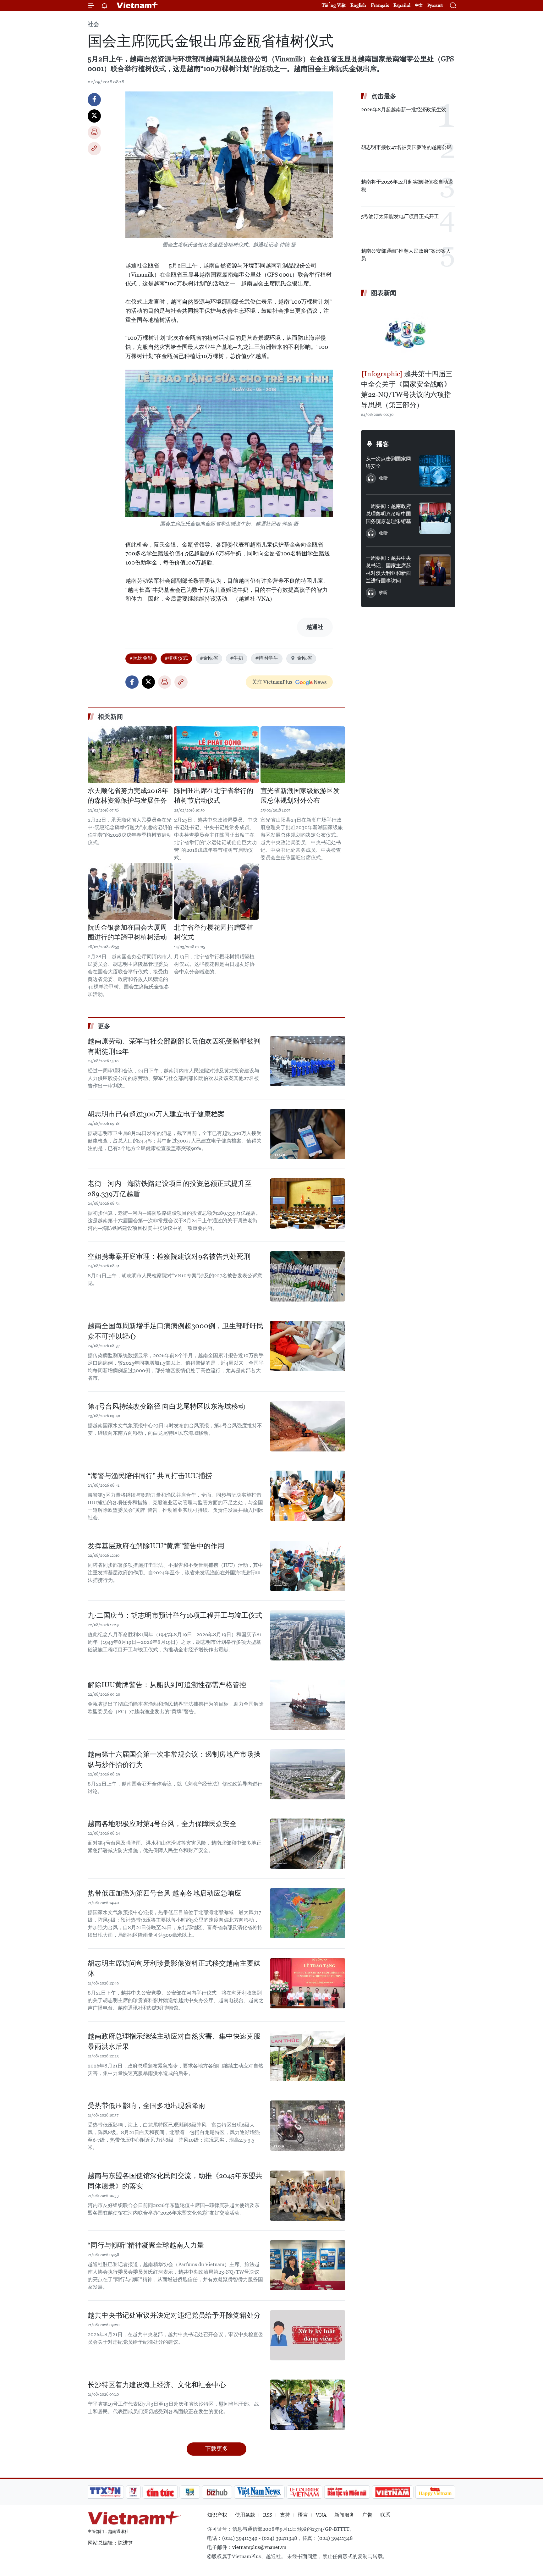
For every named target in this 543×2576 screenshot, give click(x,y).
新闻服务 (344, 2515)
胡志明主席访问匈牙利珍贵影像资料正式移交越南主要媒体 (174, 1968)
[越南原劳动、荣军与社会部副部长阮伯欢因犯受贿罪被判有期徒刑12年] (308, 1061)
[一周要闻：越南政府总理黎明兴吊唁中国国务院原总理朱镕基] (435, 518)
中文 (419, 5)
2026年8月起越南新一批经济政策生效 (404, 110)
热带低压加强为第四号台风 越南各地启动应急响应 (165, 1893)
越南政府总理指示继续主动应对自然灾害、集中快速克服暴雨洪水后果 (174, 2041)
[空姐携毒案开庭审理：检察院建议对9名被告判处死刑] (308, 1276)
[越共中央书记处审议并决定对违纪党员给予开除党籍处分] (308, 2335)
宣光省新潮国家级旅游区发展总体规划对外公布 (300, 796)
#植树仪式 (176, 658)
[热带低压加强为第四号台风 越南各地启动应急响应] (308, 1913)
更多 (104, 1026)
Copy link (94, 149)
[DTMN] (347, 2492)
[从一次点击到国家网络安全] (435, 471)
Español (402, 5)
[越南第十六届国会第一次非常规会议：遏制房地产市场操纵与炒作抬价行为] (308, 1774)
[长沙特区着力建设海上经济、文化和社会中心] (308, 2405)
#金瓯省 (209, 658)
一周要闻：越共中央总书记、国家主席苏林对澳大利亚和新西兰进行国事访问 (388, 569)
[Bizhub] (217, 2492)
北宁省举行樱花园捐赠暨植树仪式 (214, 933)
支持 (285, 2515)
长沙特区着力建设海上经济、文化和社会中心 (157, 2385)
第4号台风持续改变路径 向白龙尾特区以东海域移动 (166, 1406)
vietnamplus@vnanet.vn (259, 2547)
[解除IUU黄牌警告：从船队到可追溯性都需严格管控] (308, 1705)
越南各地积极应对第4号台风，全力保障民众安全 (162, 1824)
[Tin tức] (160, 2492)
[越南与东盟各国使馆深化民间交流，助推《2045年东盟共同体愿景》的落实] (308, 2196)
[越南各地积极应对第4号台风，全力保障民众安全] (308, 1844)
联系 (385, 2515)
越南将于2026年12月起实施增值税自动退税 (407, 186)
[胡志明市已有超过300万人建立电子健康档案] (308, 1134)
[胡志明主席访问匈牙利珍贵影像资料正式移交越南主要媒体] (308, 1983)
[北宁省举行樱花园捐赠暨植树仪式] (217, 891)
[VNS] (259, 2492)
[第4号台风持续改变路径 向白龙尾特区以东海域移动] (308, 1426)
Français (380, 5)
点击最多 (384, 96)
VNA (321, 2515)
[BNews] (190, 2492)
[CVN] (304, 2492)
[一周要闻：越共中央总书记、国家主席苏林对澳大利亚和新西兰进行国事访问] (435, 570)
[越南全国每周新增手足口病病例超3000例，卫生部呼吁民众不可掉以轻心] (308, 1346)
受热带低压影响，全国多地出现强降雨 (146, 2106)
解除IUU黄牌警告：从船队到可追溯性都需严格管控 (167, 1685)
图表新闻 (384, 293)
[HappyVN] (435, 2492)
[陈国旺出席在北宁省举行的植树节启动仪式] (217, 755)
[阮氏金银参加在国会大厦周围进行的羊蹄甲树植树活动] (130, 891)
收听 (383, 478)
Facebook (94, 100)
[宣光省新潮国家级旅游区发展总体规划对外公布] (303, 755)
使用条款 (245, 2515)
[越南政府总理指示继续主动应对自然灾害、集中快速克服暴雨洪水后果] (308, 2056)
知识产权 (217, 2515)
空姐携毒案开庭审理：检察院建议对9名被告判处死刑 (169, 1256)
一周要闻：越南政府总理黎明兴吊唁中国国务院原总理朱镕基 (388, 514)
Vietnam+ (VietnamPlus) (138, 5)
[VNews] (133, 2492)
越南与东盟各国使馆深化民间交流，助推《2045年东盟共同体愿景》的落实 (175, 2181)
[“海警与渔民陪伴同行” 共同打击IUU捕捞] (308, 1496)
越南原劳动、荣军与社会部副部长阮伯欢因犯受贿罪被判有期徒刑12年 (174, 1046)
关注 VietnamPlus (272, 682)
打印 (94, 132)
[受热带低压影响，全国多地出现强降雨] (308, 2126)
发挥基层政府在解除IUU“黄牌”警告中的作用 (156, 1546)
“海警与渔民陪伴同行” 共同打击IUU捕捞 (150, 1476)
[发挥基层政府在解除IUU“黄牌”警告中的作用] (308, 1566)
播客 (383, 444)
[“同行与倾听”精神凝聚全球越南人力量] (308, 2265)
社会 (93, 24)
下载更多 (217, 2449)
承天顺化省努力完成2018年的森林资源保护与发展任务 (128, 796)
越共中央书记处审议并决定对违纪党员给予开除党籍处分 (174, 2315)
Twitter (94, 116)
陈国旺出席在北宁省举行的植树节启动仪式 (214, 796)
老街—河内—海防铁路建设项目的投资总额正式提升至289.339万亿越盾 (170, 1189)
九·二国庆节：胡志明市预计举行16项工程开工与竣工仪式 (175, 1615)
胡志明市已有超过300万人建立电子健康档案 (156, 1114)
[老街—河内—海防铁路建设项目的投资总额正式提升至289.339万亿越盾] (308, 1203)
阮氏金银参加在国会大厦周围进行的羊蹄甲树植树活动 (127, 933)
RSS (268, 2515)
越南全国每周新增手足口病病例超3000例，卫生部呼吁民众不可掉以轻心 (176, 1331)
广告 (367, 2515)
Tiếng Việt (334, 5)
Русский (435, 6)
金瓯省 (304, 658)
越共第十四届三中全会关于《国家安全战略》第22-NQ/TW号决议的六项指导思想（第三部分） (407, 389)
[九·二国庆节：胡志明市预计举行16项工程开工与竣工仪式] (308, 1635)
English (358, 5)
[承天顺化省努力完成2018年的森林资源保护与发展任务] (130, 755)
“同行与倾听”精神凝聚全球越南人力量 (146, 2245)
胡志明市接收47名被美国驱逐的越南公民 (406, 147)
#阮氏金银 (141, 658)
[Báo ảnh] (392, 2492)
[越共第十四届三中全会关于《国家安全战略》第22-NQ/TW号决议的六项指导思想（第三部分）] (408, 334)
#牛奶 (237, 658)
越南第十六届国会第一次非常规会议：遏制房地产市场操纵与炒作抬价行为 (174, 1759)
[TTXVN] (105, 2492)
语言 (303, 2515)
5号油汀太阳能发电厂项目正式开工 (400, 216)
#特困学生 (267, 658)
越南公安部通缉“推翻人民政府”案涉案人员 (406, 255)
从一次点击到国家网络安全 (388, 462)
